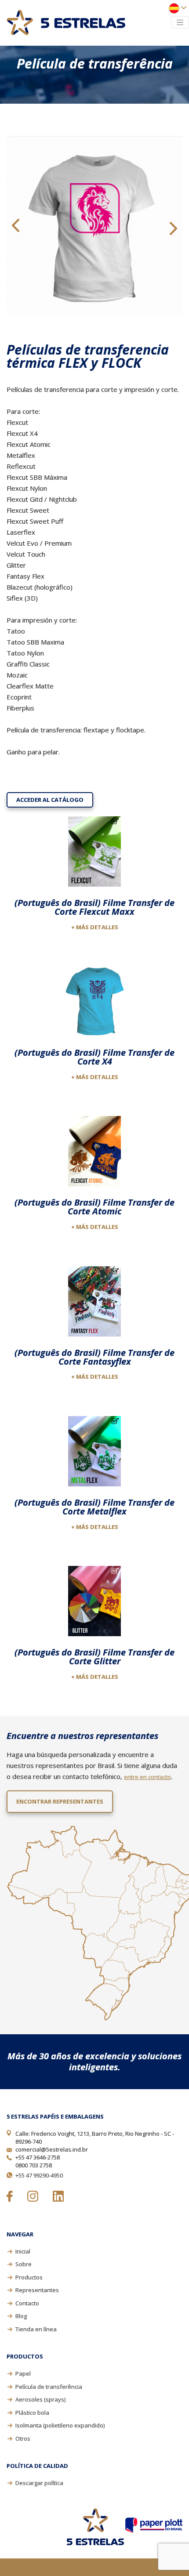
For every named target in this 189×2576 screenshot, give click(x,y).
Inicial (23, 2251)
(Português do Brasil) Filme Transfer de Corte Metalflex (94, 1507)
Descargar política (39, 2483)
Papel (23, 2373)
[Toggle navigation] (180, 22)
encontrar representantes (60, 1801)
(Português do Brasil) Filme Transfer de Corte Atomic (94, 1207)
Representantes (37, 2290)
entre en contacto (147, 1777)
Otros (23, 2438)
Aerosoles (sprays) (40, 2399)
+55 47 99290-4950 (39, 2175)
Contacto (27, 2303)
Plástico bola (32, 2413)
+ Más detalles (95, 927)
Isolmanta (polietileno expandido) (60, 2425)
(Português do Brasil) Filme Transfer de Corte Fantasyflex (94, 1357)
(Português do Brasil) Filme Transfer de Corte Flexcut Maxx (94, 907)
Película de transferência (49, 2387)
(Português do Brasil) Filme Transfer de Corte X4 (94, 1057)
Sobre (24, 2264)
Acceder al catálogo (50, 800)
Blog (21, 2316)
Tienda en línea (36, 2329)
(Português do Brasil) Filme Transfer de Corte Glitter (94, 1657)
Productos (29, 2277)
